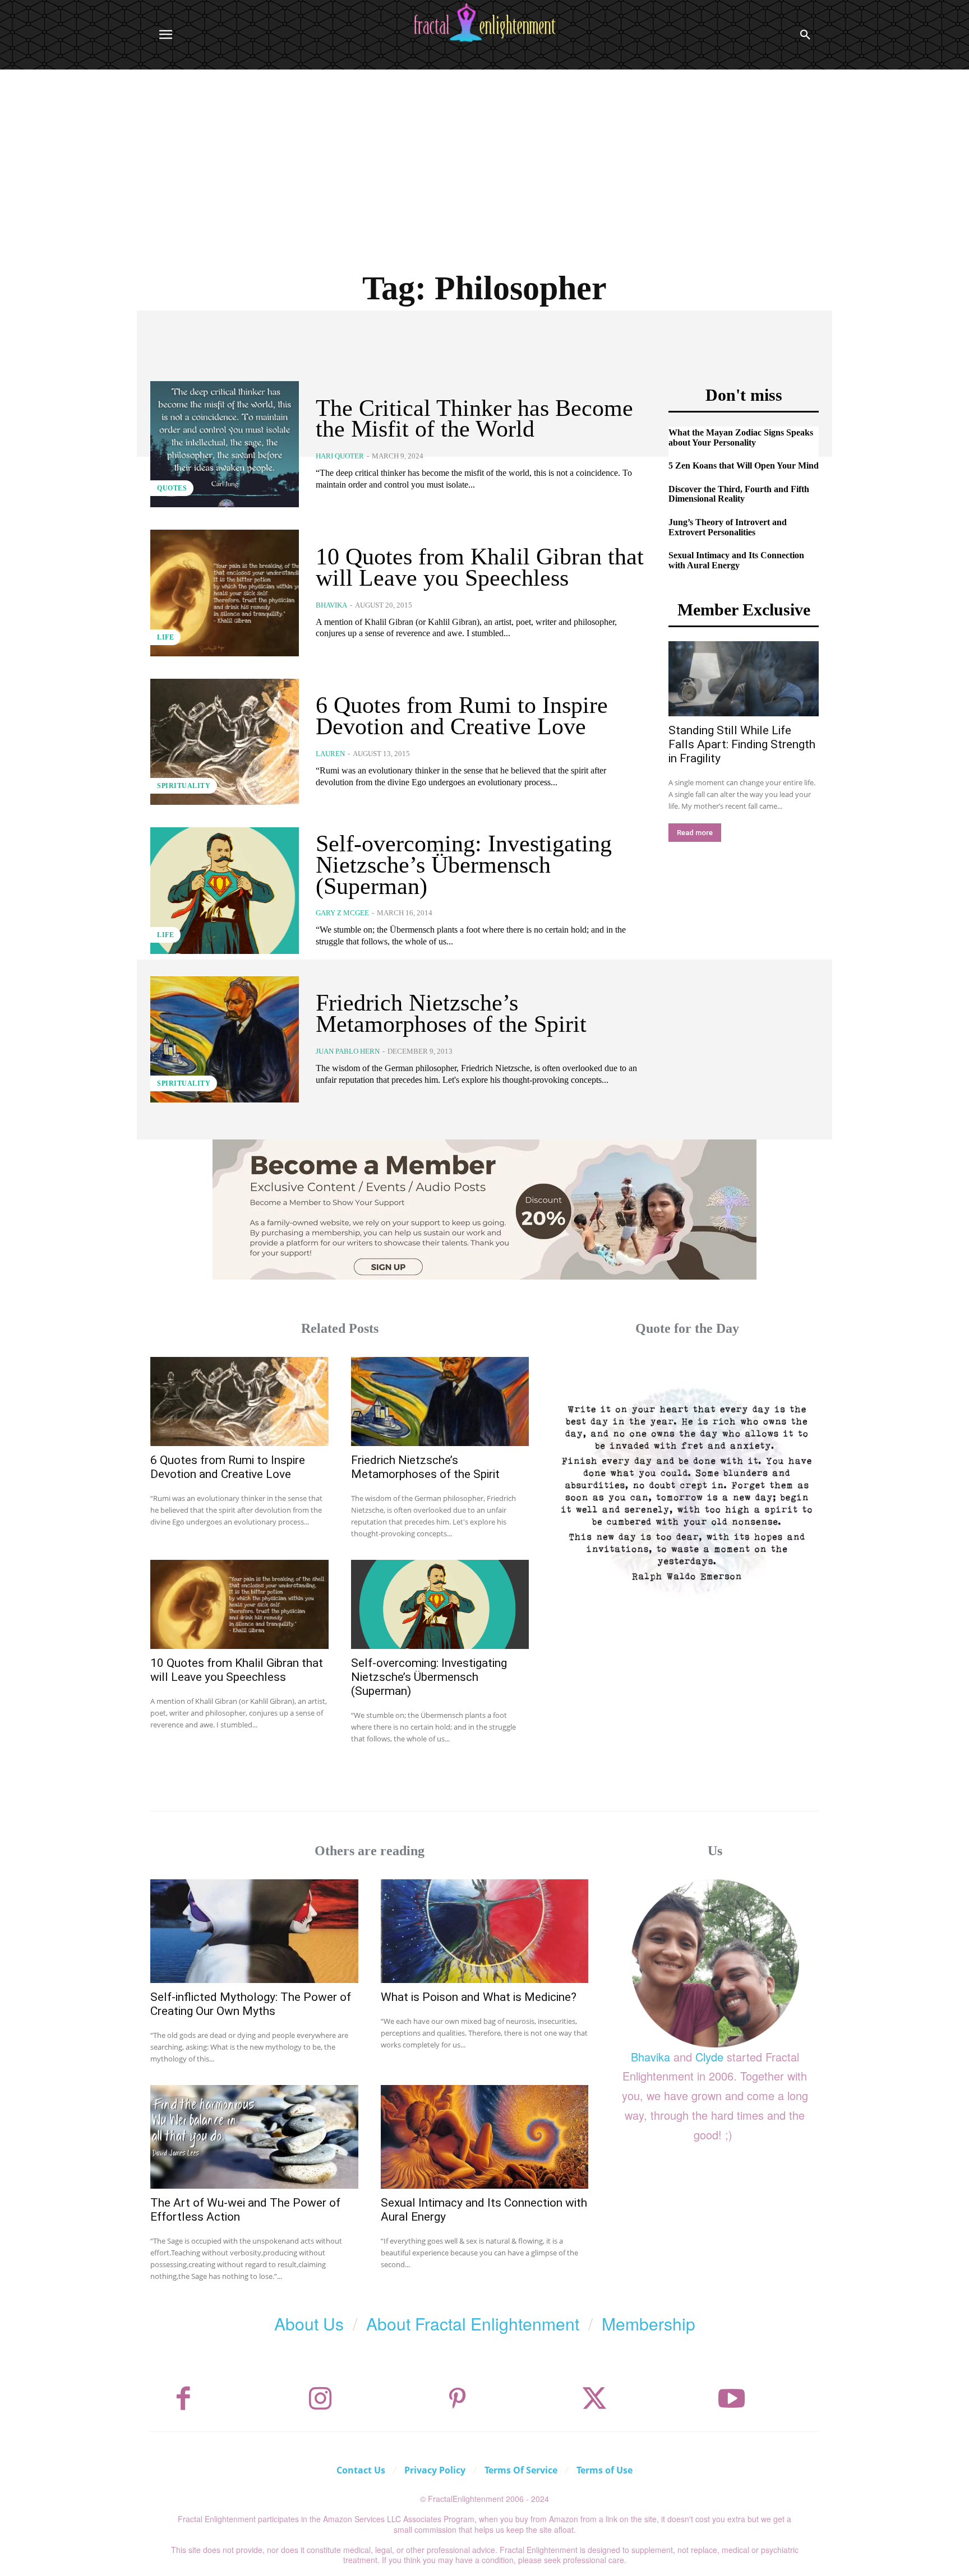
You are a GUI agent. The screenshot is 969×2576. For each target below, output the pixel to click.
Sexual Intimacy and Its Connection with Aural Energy (736, 560)
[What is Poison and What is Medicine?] (485, 1931)
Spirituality (184, 786)
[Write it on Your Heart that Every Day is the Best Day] (687, 1488)
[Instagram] (320, 2399)
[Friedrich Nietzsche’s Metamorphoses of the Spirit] (225, 1039)
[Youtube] (732, 2399)
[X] (594, 2399)
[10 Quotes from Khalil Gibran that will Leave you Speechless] (225, 593)
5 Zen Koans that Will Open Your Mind (744, 465)
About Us (309, 2324)
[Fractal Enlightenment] (484, 23)
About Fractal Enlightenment (473, 2324)
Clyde (709, 2057)
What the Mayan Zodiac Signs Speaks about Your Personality (741, 437)
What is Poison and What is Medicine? (479, 1997)
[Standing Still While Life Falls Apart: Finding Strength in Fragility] (744, 679)
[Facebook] (183, 2399)
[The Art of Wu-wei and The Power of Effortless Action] (254, 2137)
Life (165, 637)
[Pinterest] (458, 2399)
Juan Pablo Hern (348, 1051)
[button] (805, 35)
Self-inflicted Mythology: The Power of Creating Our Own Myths (251, 2004)
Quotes (172, 488)
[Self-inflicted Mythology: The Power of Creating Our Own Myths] (254, 1931)
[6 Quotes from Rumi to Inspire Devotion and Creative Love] (225, 742)
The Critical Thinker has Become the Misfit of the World (474, 419)
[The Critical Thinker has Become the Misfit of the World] (225, 444)
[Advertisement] (484, 154)
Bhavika (331, 605)
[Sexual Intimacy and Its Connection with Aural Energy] (485, 2137)
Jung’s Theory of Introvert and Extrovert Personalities (728, 527)
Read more (695, 833)
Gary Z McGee (342, 913)
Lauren (330, 754)
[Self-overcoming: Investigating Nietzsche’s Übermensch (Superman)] (225, 890)
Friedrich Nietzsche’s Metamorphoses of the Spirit (451, 1013)
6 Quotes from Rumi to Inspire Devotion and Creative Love (462, 716)
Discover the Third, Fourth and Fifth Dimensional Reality (739, 494)
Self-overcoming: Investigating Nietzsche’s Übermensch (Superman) (464, 865)
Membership (649, 2324)
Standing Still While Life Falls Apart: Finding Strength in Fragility (742, 744)
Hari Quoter (340, 456)
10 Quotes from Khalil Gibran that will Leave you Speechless (480, 567)
